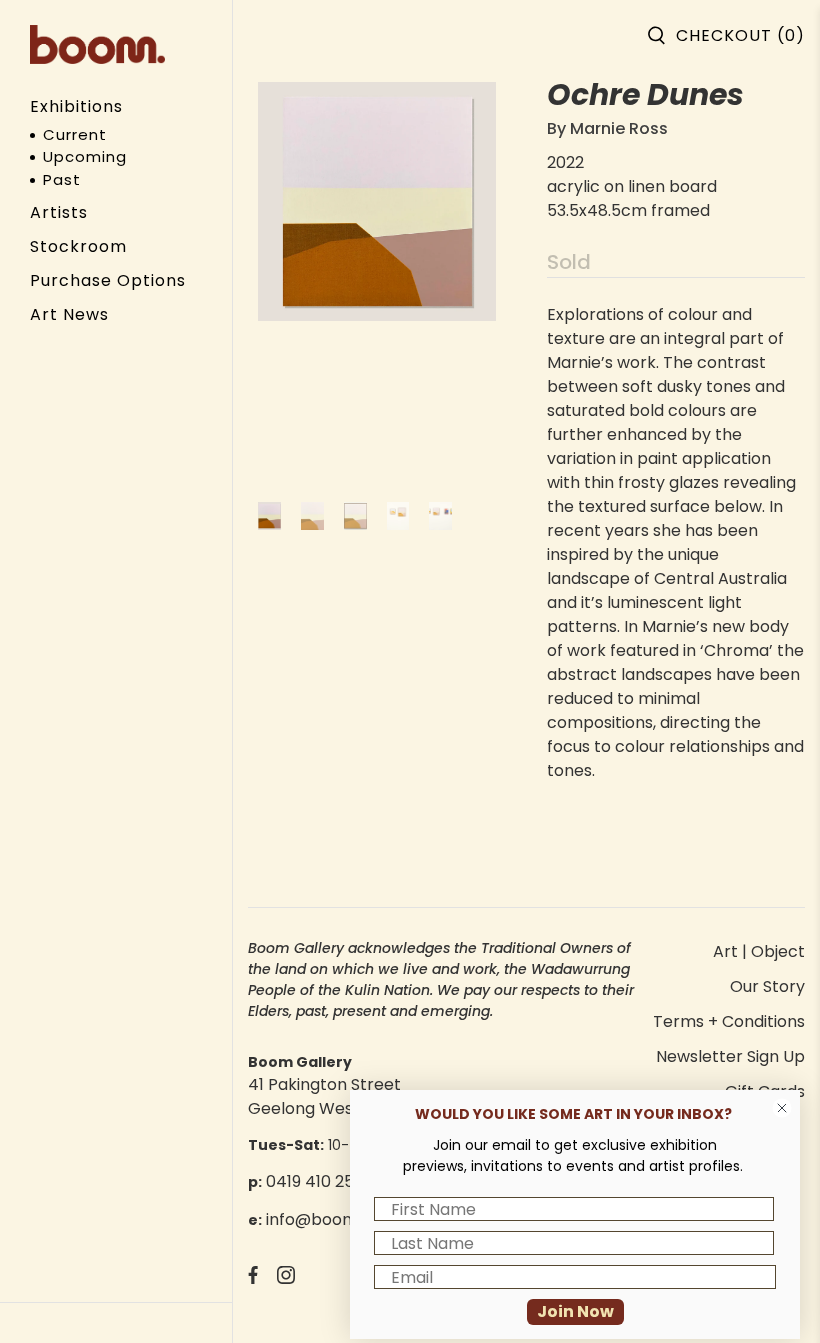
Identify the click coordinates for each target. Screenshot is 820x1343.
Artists (59, 212)
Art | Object (759, 951)
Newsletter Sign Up (730, 1056)
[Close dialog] (782, 1108)
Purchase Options (108, 280)
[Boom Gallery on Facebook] (253, 1278)
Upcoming (85, 156)
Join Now (575, 1311)
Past (62, 179)
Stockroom (78, 246)
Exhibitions (76, 106)
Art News (69, 314)
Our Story (767, 986)
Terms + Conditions (729, 1021)
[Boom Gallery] (97, 44)
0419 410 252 (314, 1181)
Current (75, 134)
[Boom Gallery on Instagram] (286, 1278)
